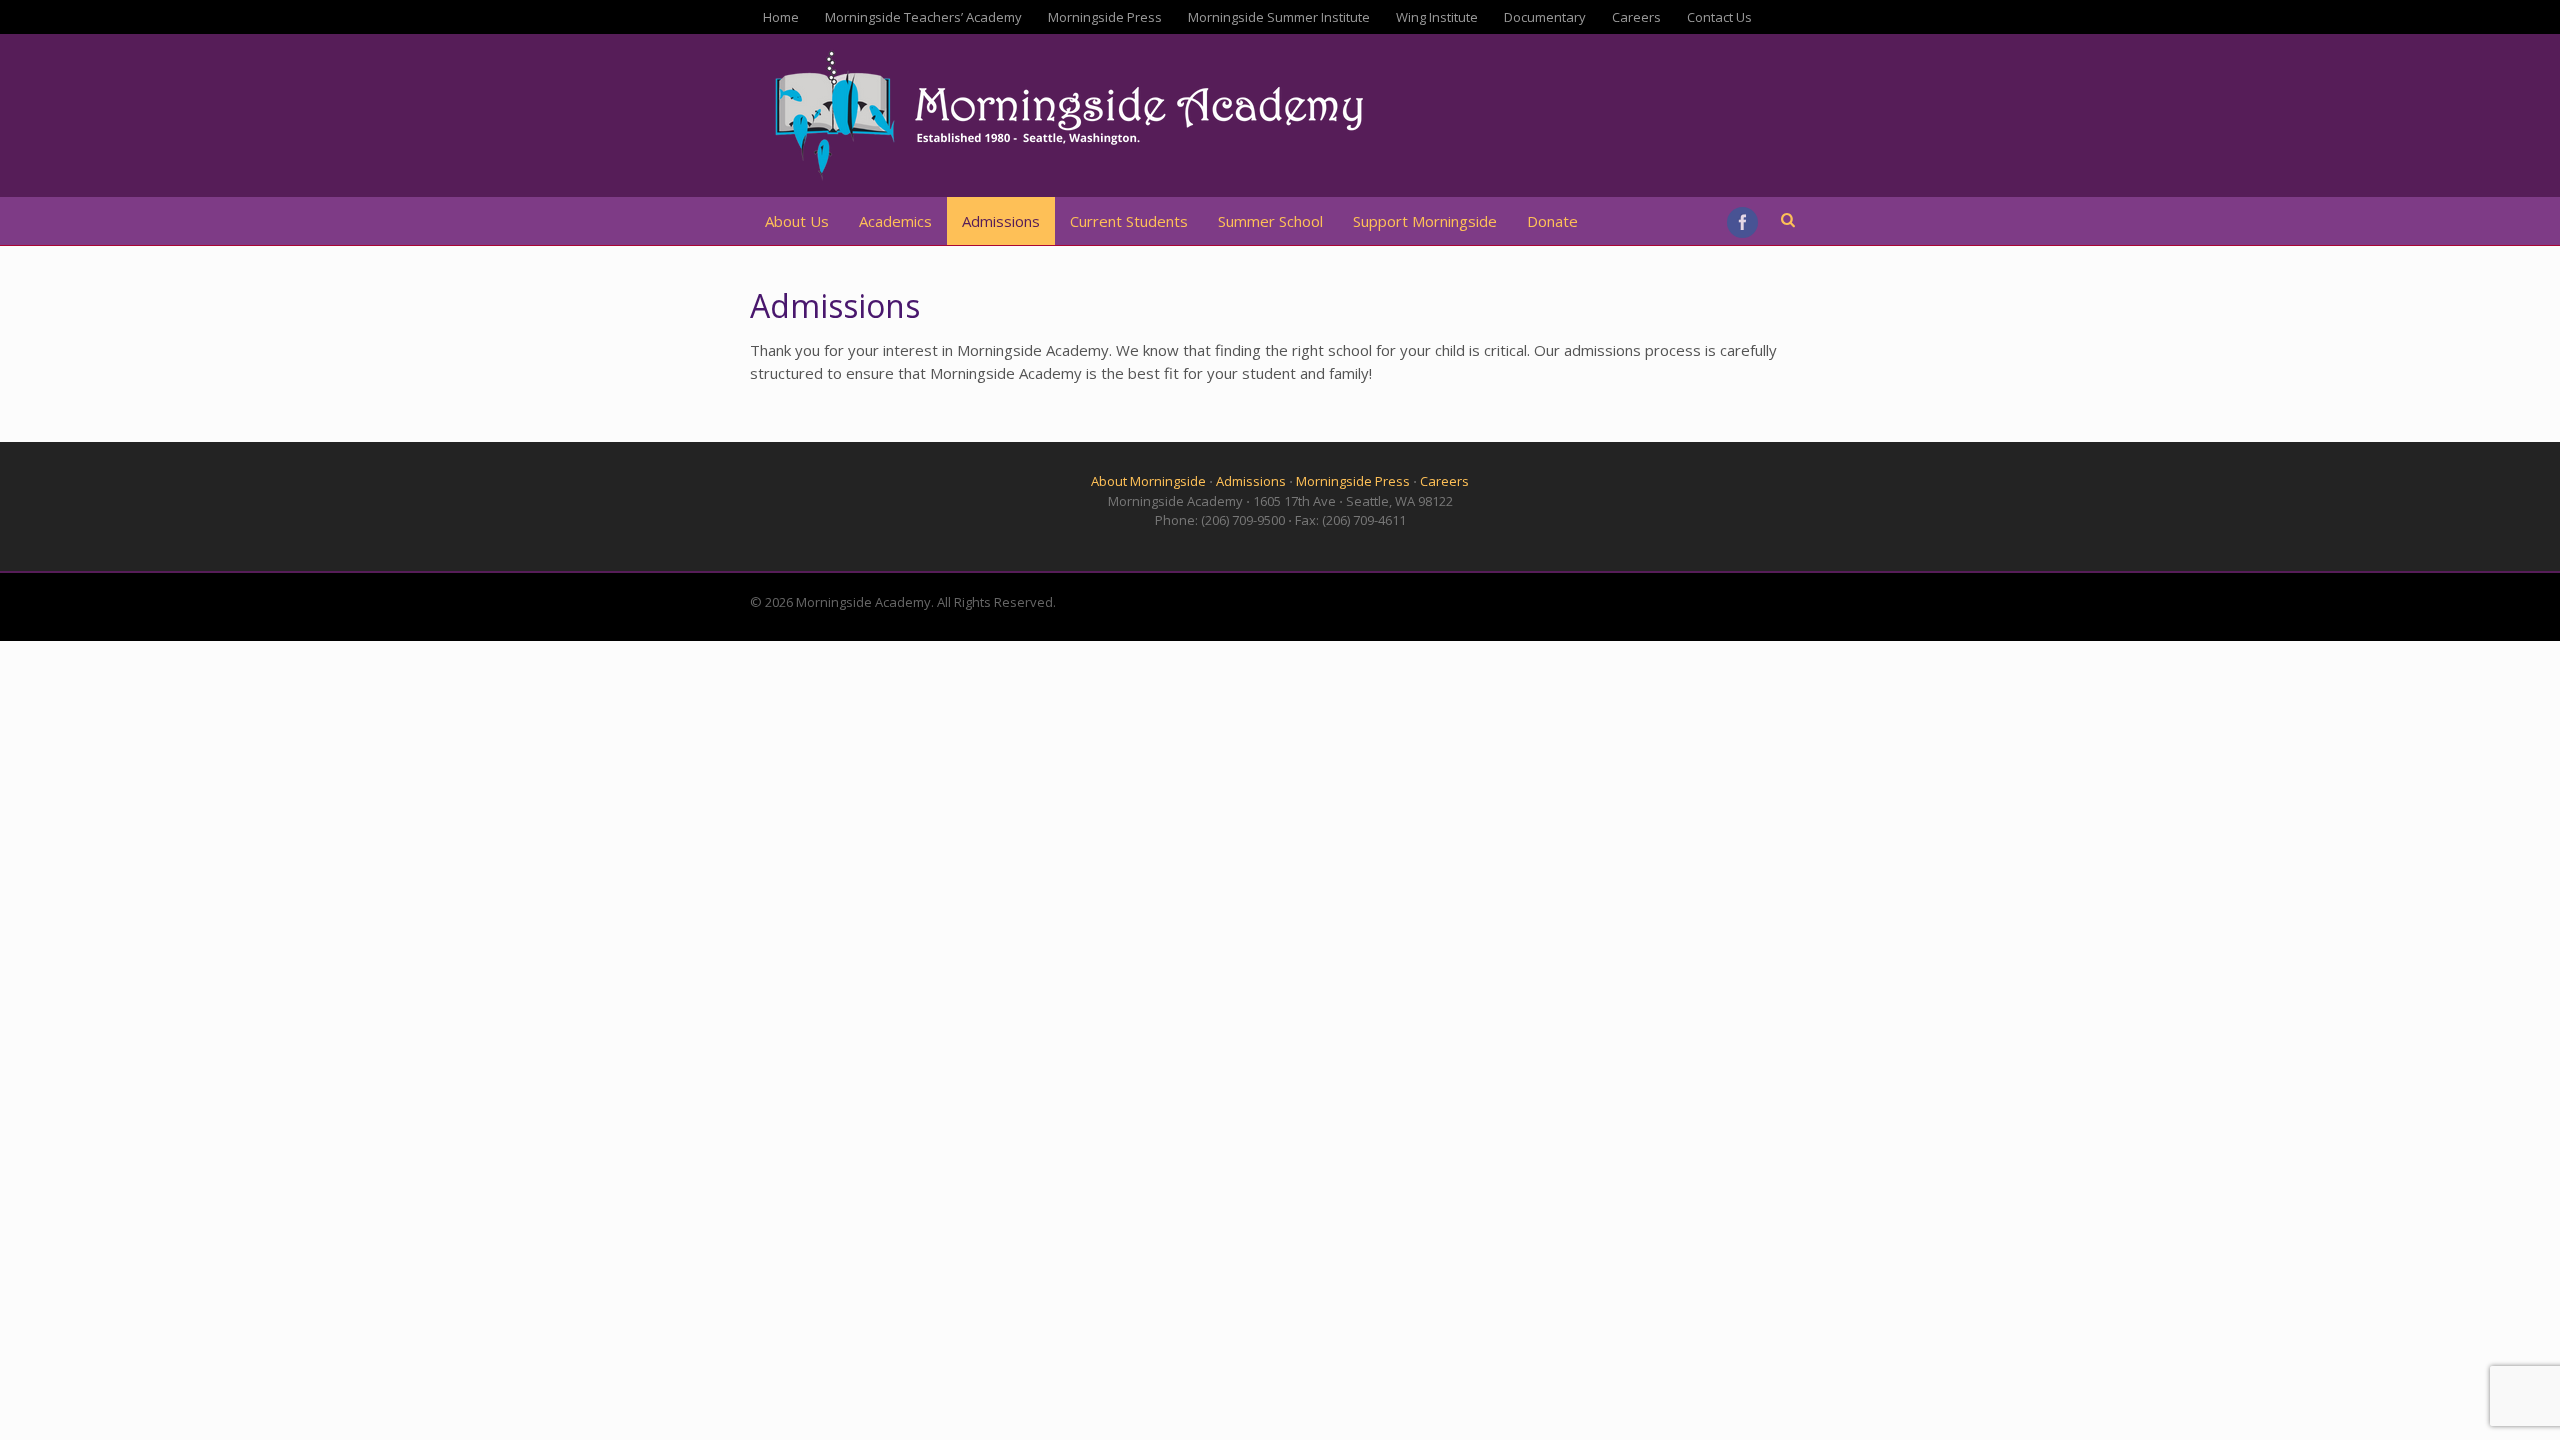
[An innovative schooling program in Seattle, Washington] (1075, 178)
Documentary (1545, 17)
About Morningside (1148, 481)
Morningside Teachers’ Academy (923, 17)
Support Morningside (1425, 221)
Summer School (1270, 221)
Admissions (1001, 221)
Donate (1552, 221)
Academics (895, 221)
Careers (1636, 17)
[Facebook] (1744, 223)
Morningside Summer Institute (1279, 17)
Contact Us (1719, 17)
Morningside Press (1105, 17)
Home (781, 17)
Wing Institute (1437, 17)
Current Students (1129, 221)
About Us (797, 221)
